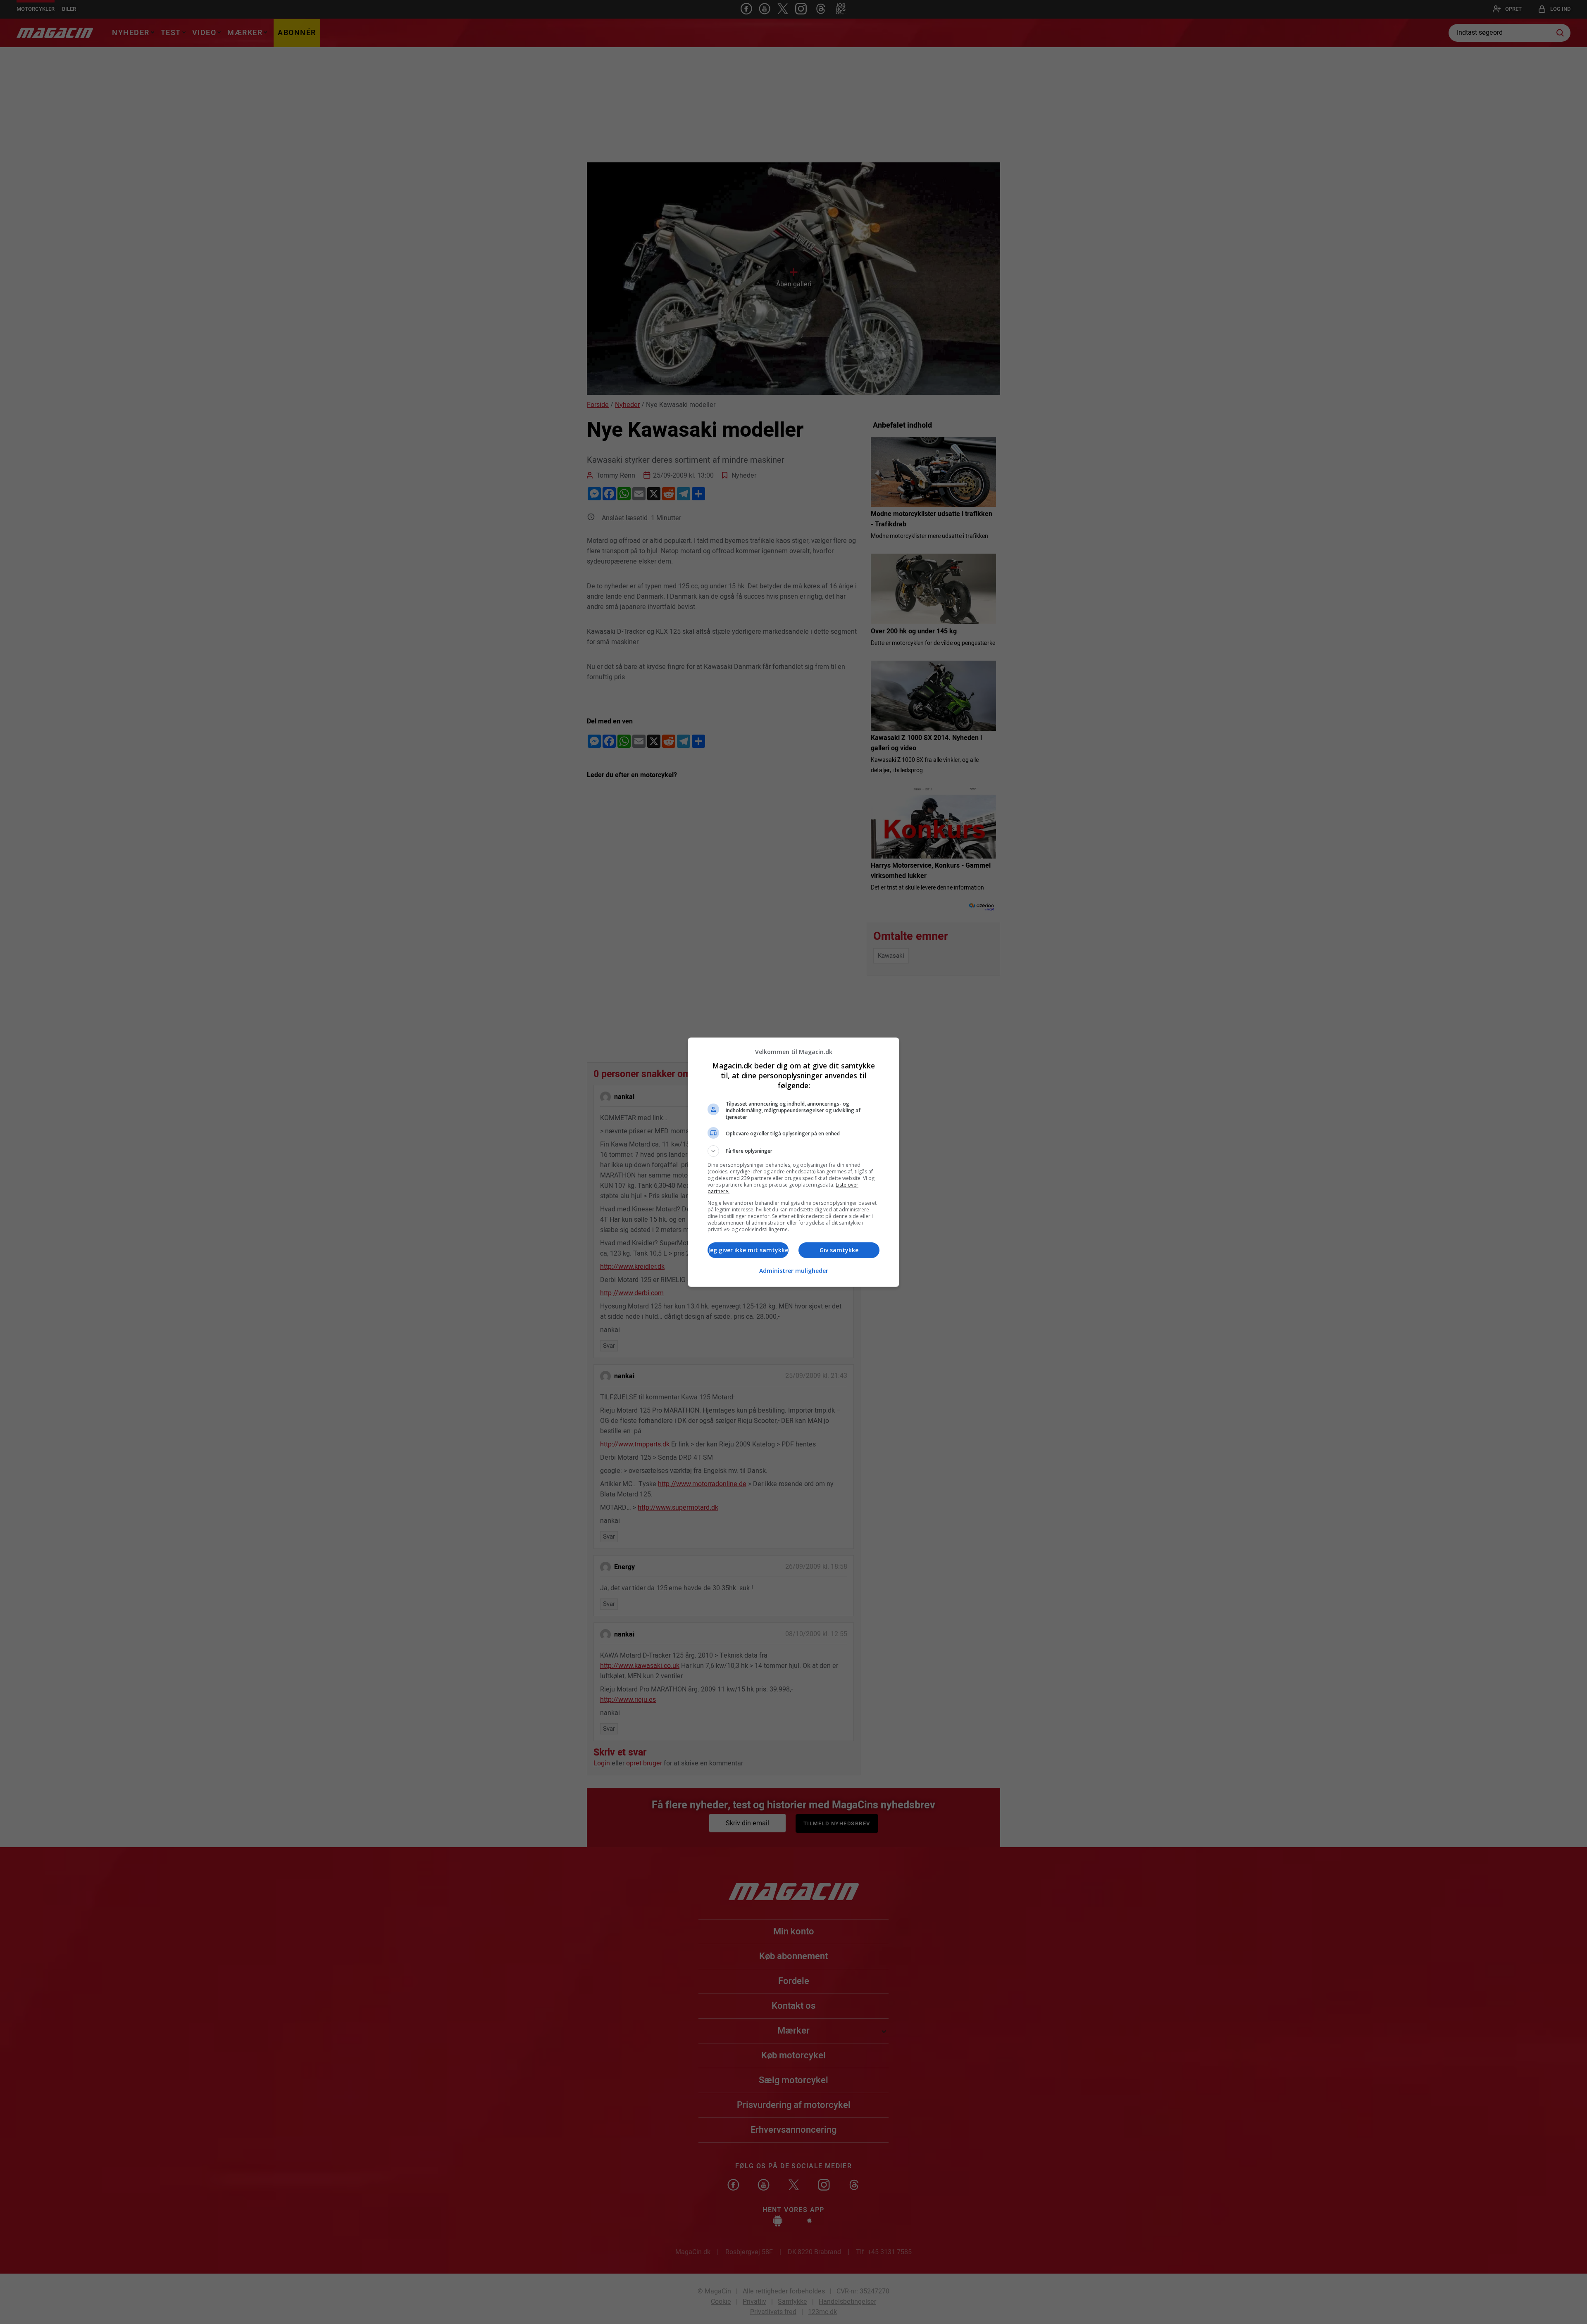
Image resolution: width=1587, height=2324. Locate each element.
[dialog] (793, 1162)
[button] (793, 1151)
